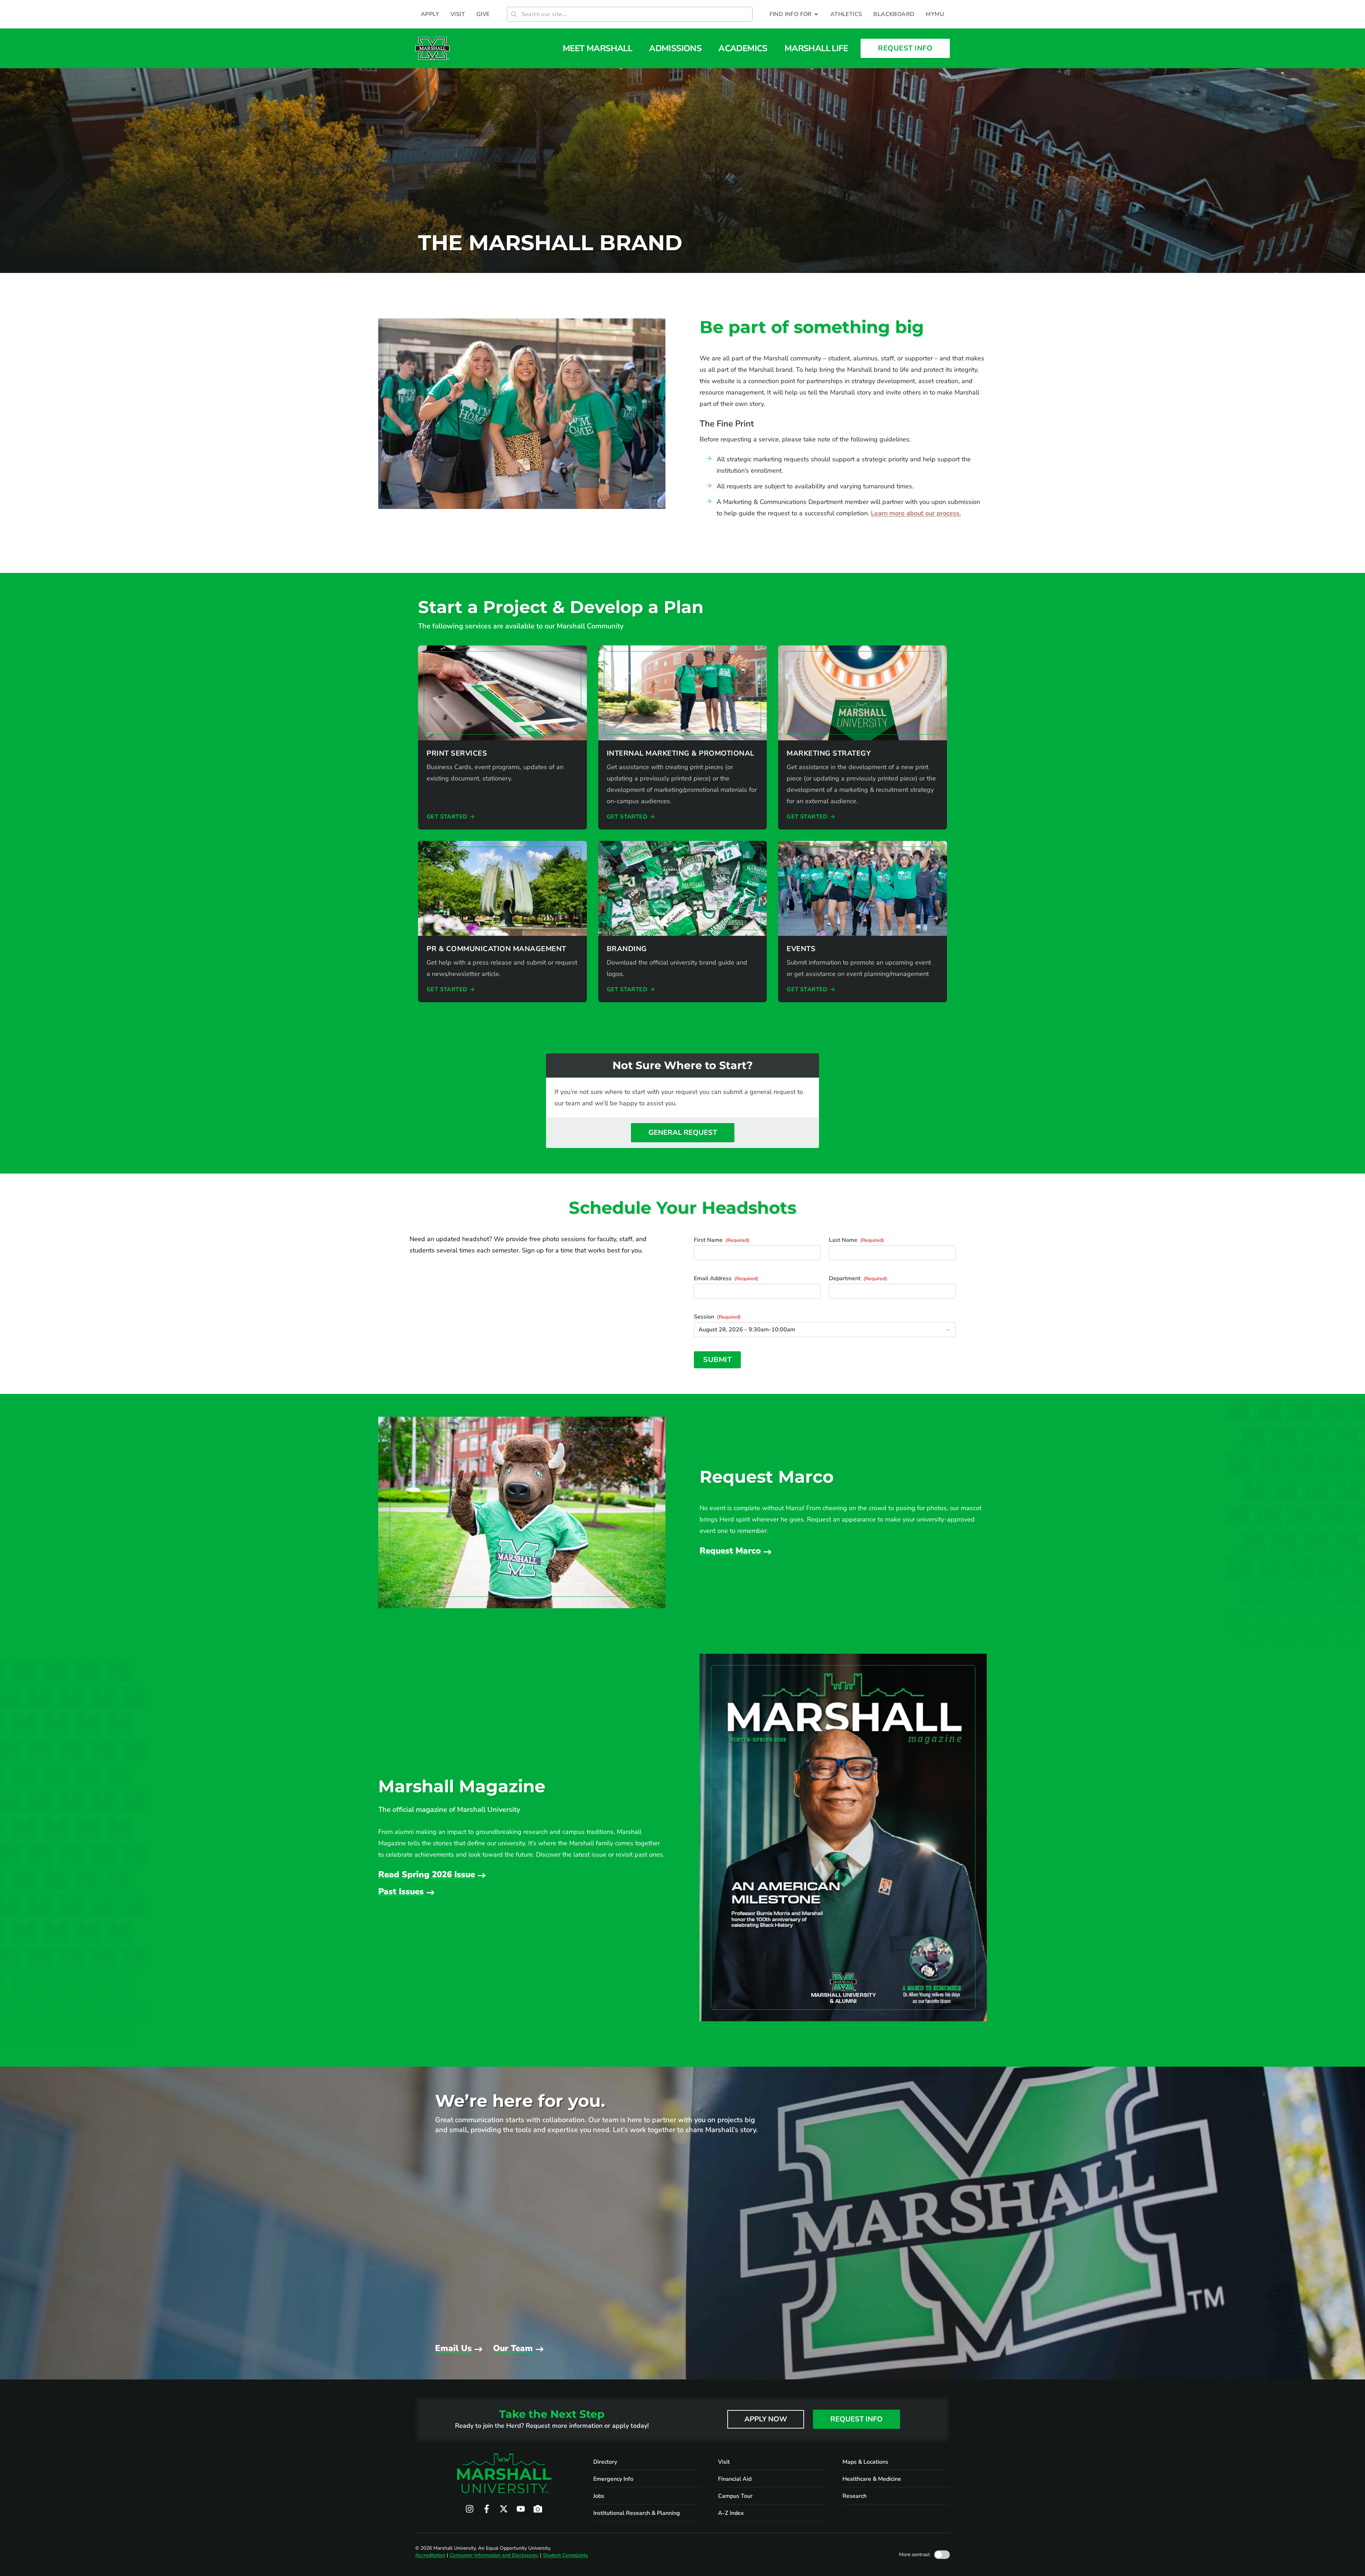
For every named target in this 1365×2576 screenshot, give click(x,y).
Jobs (599, 2496)
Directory (605, 2462)
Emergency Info (613, 2479)
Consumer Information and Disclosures (494, 2555)
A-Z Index (731, 2513)
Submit (717, 1360)
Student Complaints (565, 2555)
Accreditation (430, 2555)
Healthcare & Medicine (872, 2479)
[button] (794, 14)
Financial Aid (735, 2479)
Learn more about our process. (916, 513)
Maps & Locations (865, 2462)
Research (855, 2496)
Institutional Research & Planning (637, 2513)
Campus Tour (735, 2496)
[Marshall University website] (432, 48)
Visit (724, 2462)
